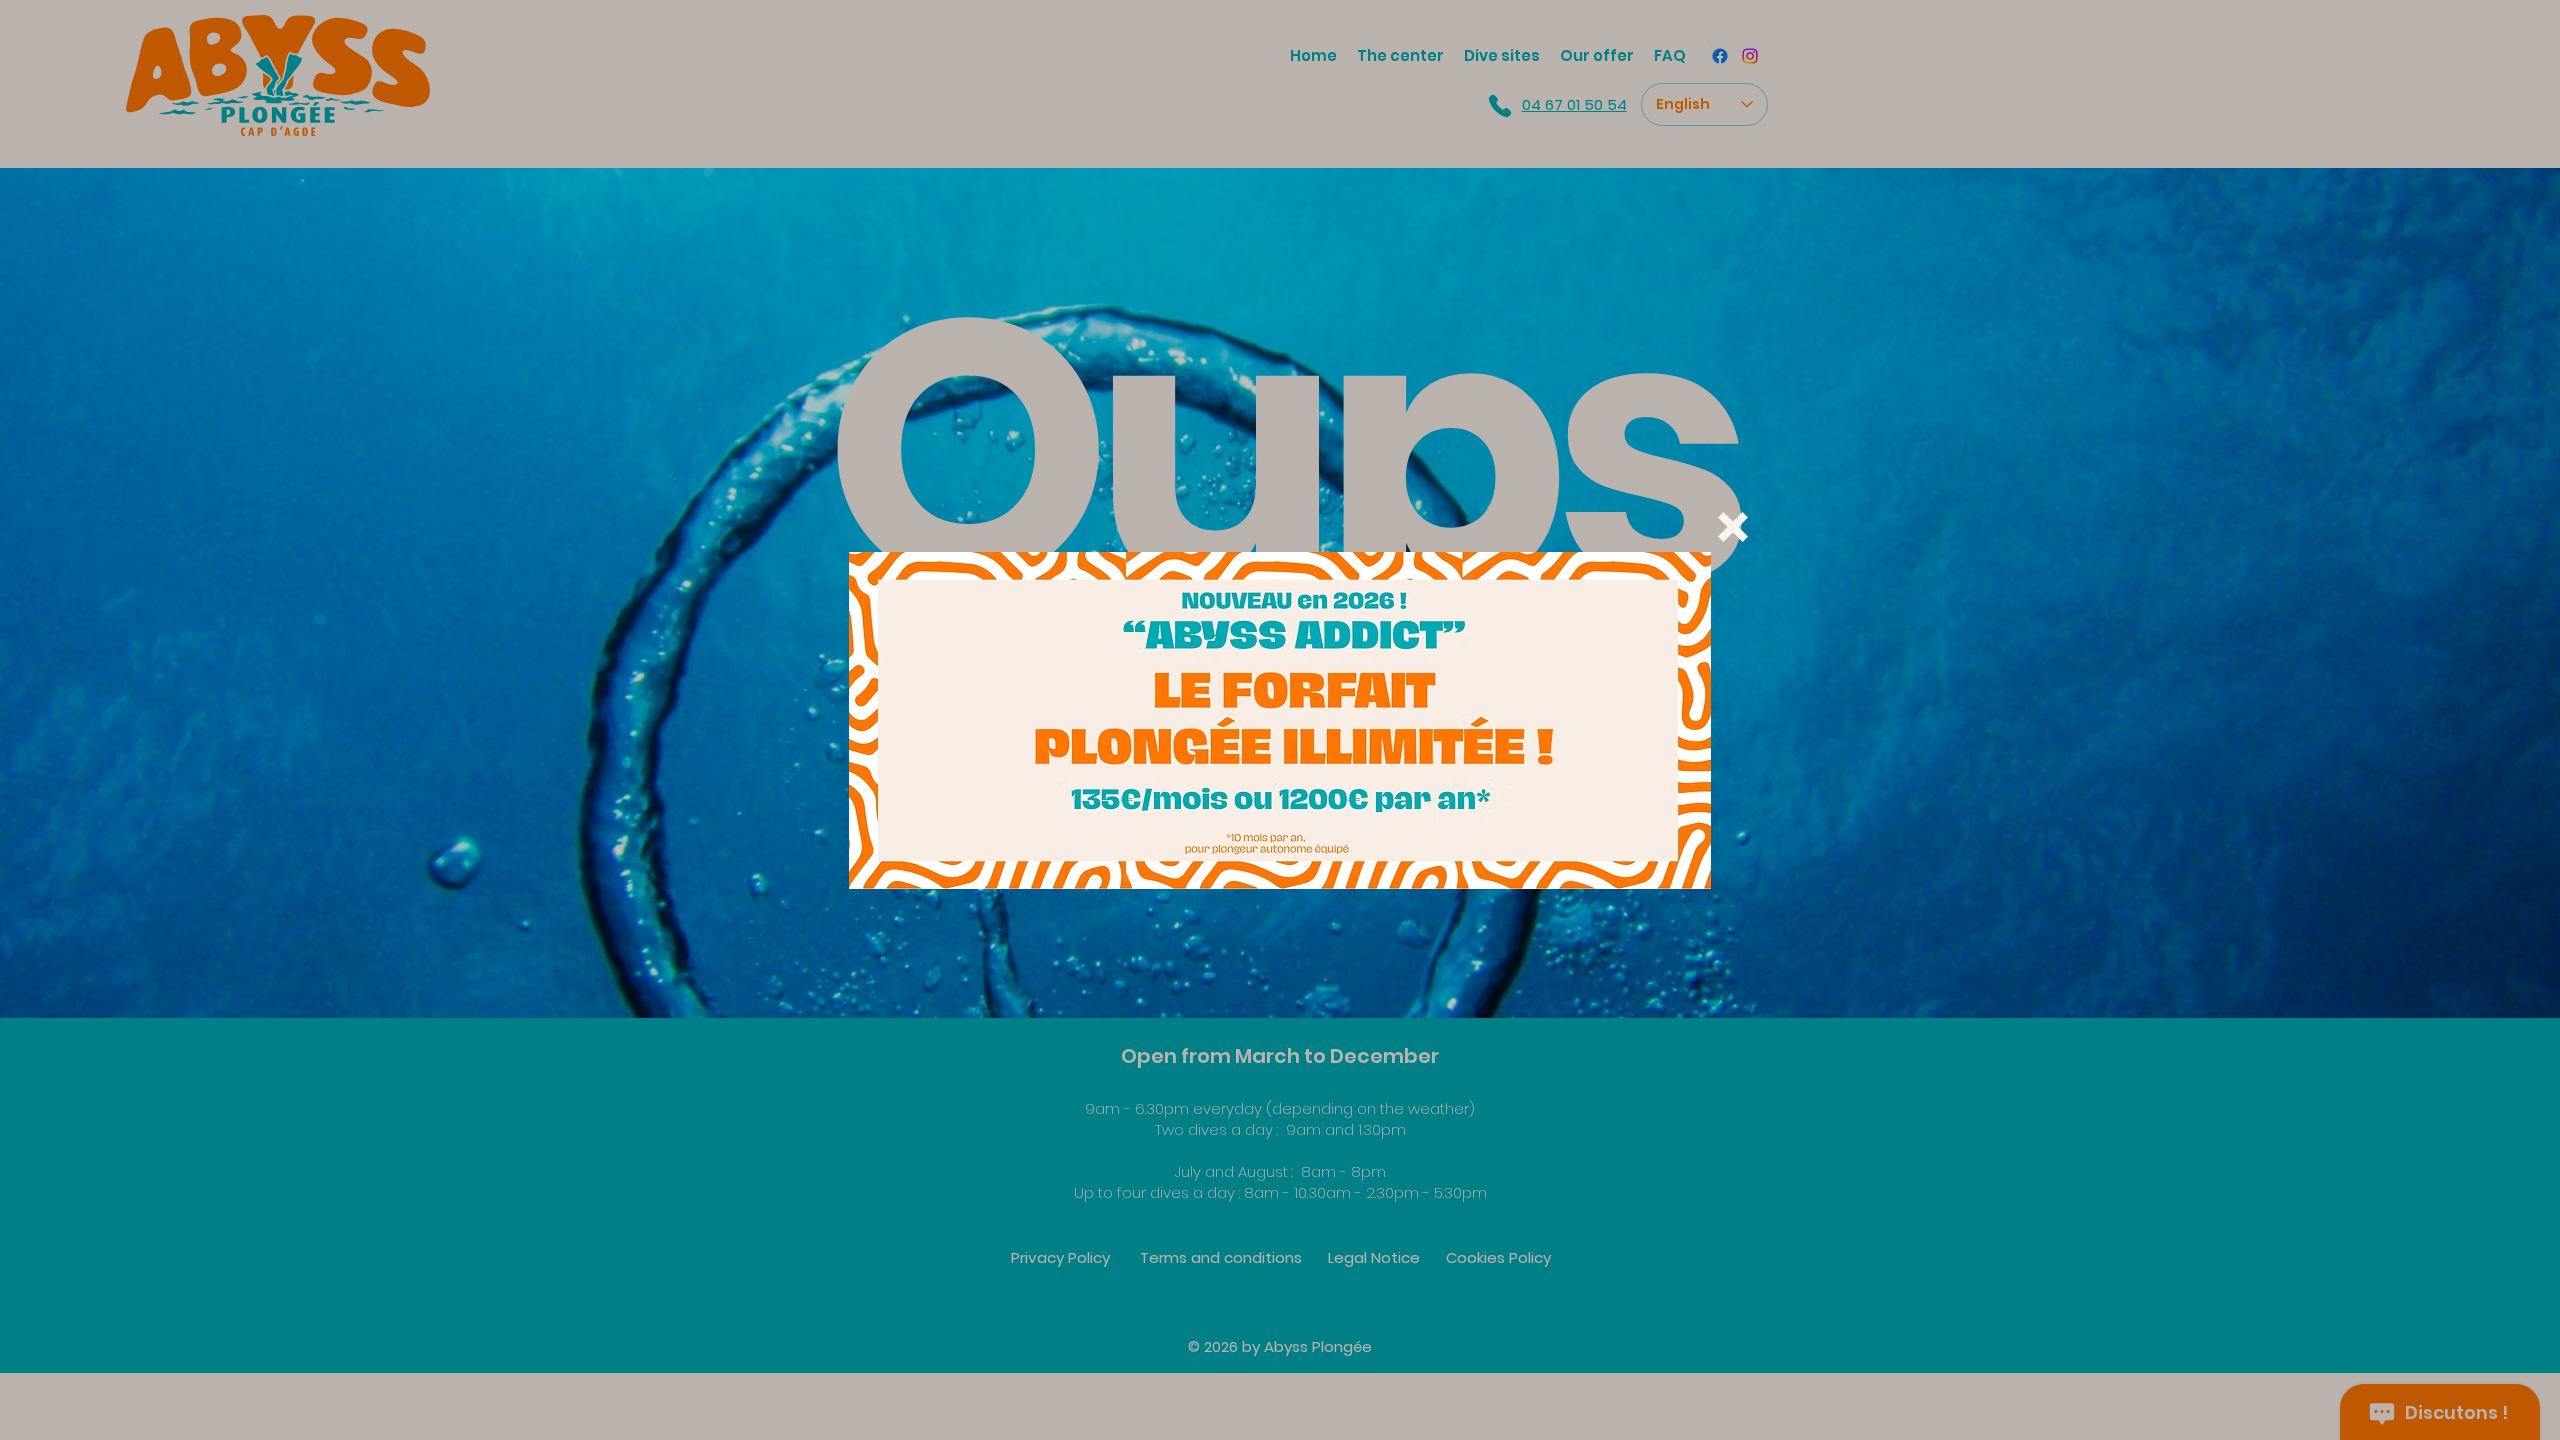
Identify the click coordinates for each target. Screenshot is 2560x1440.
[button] (1733, 527)
